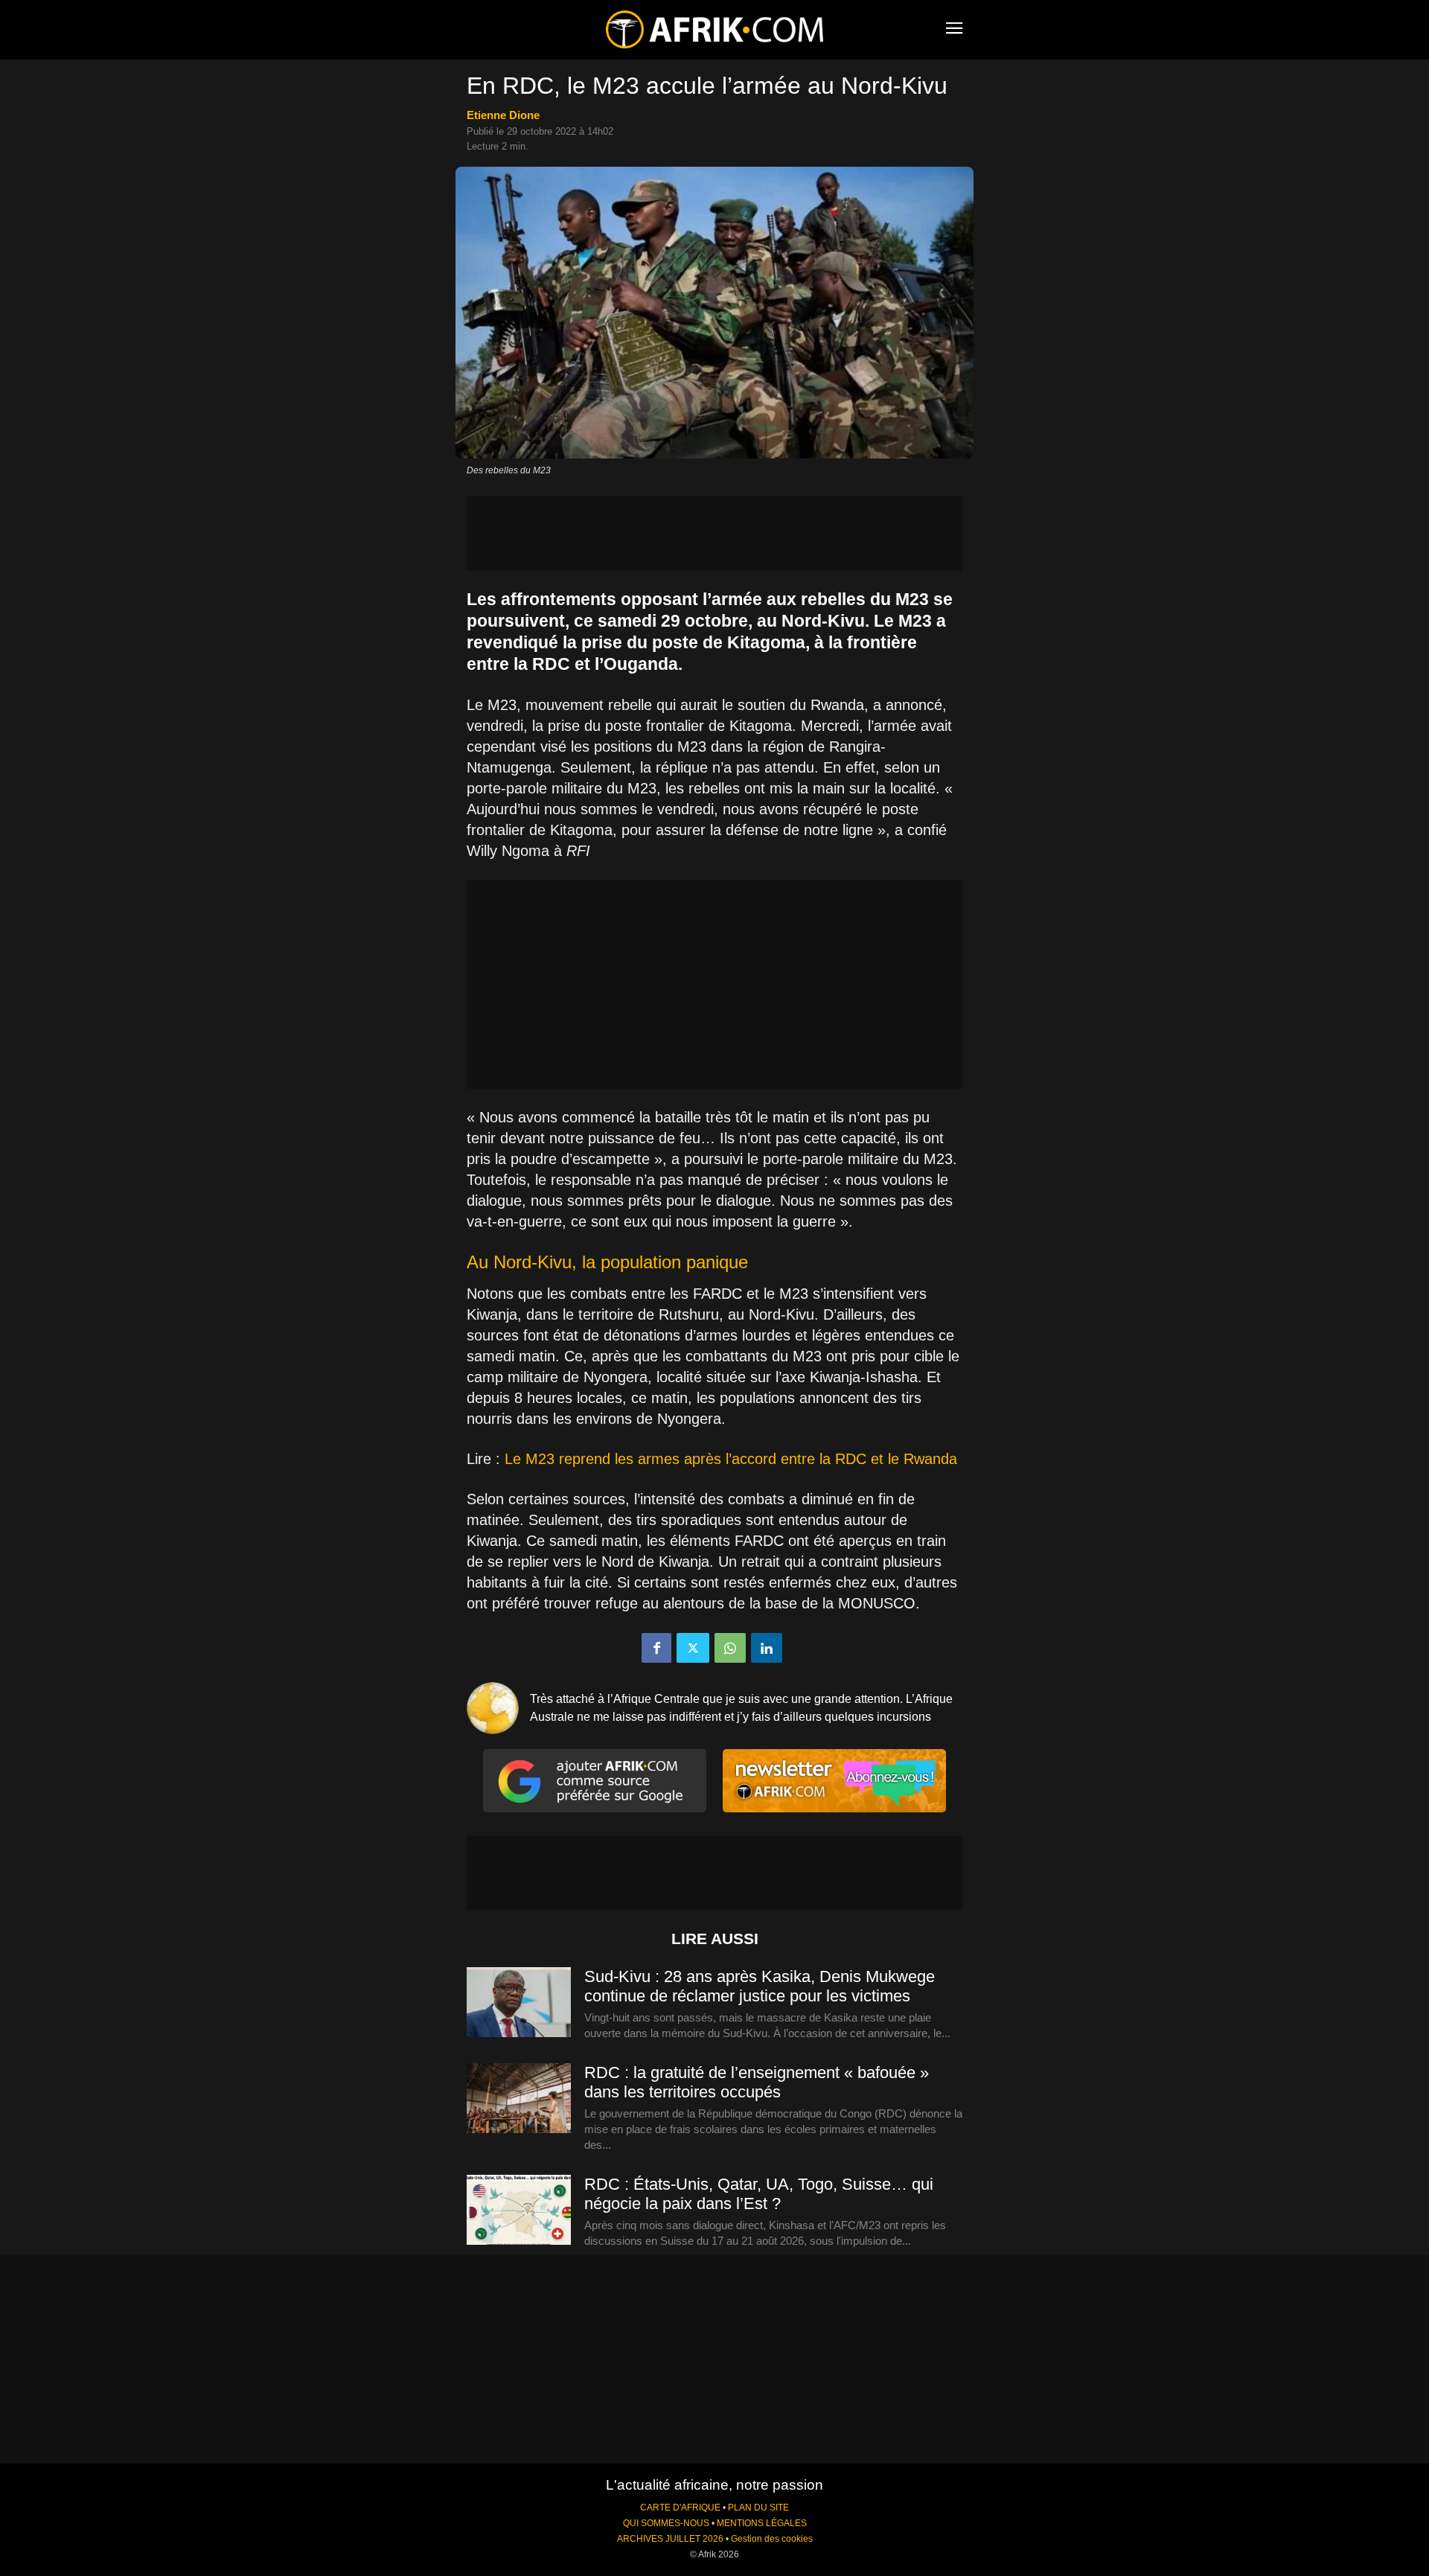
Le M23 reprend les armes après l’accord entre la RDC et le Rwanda (731, 1459)
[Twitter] (693, 1648)
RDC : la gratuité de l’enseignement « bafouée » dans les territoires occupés (757, 2082)
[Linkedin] (767, 1648)
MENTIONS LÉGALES (762, 2523)
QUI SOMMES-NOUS (666, 2523)
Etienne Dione (503, 115)
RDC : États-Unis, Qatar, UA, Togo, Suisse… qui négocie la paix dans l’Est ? (759, 2194)
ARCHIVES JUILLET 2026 (670, 2539)
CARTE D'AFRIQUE (680, 2508)
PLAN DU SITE (758, 2508)
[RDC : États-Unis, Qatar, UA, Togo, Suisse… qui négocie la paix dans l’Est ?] (519, 2211)
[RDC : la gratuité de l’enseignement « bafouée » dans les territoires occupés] (519, 2099)
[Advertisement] (714, 534)
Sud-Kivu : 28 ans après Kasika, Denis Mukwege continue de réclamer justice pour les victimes (760, 1986)
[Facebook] (656, 1648)
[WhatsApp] (730, 1648)
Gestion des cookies (772, 2539)
